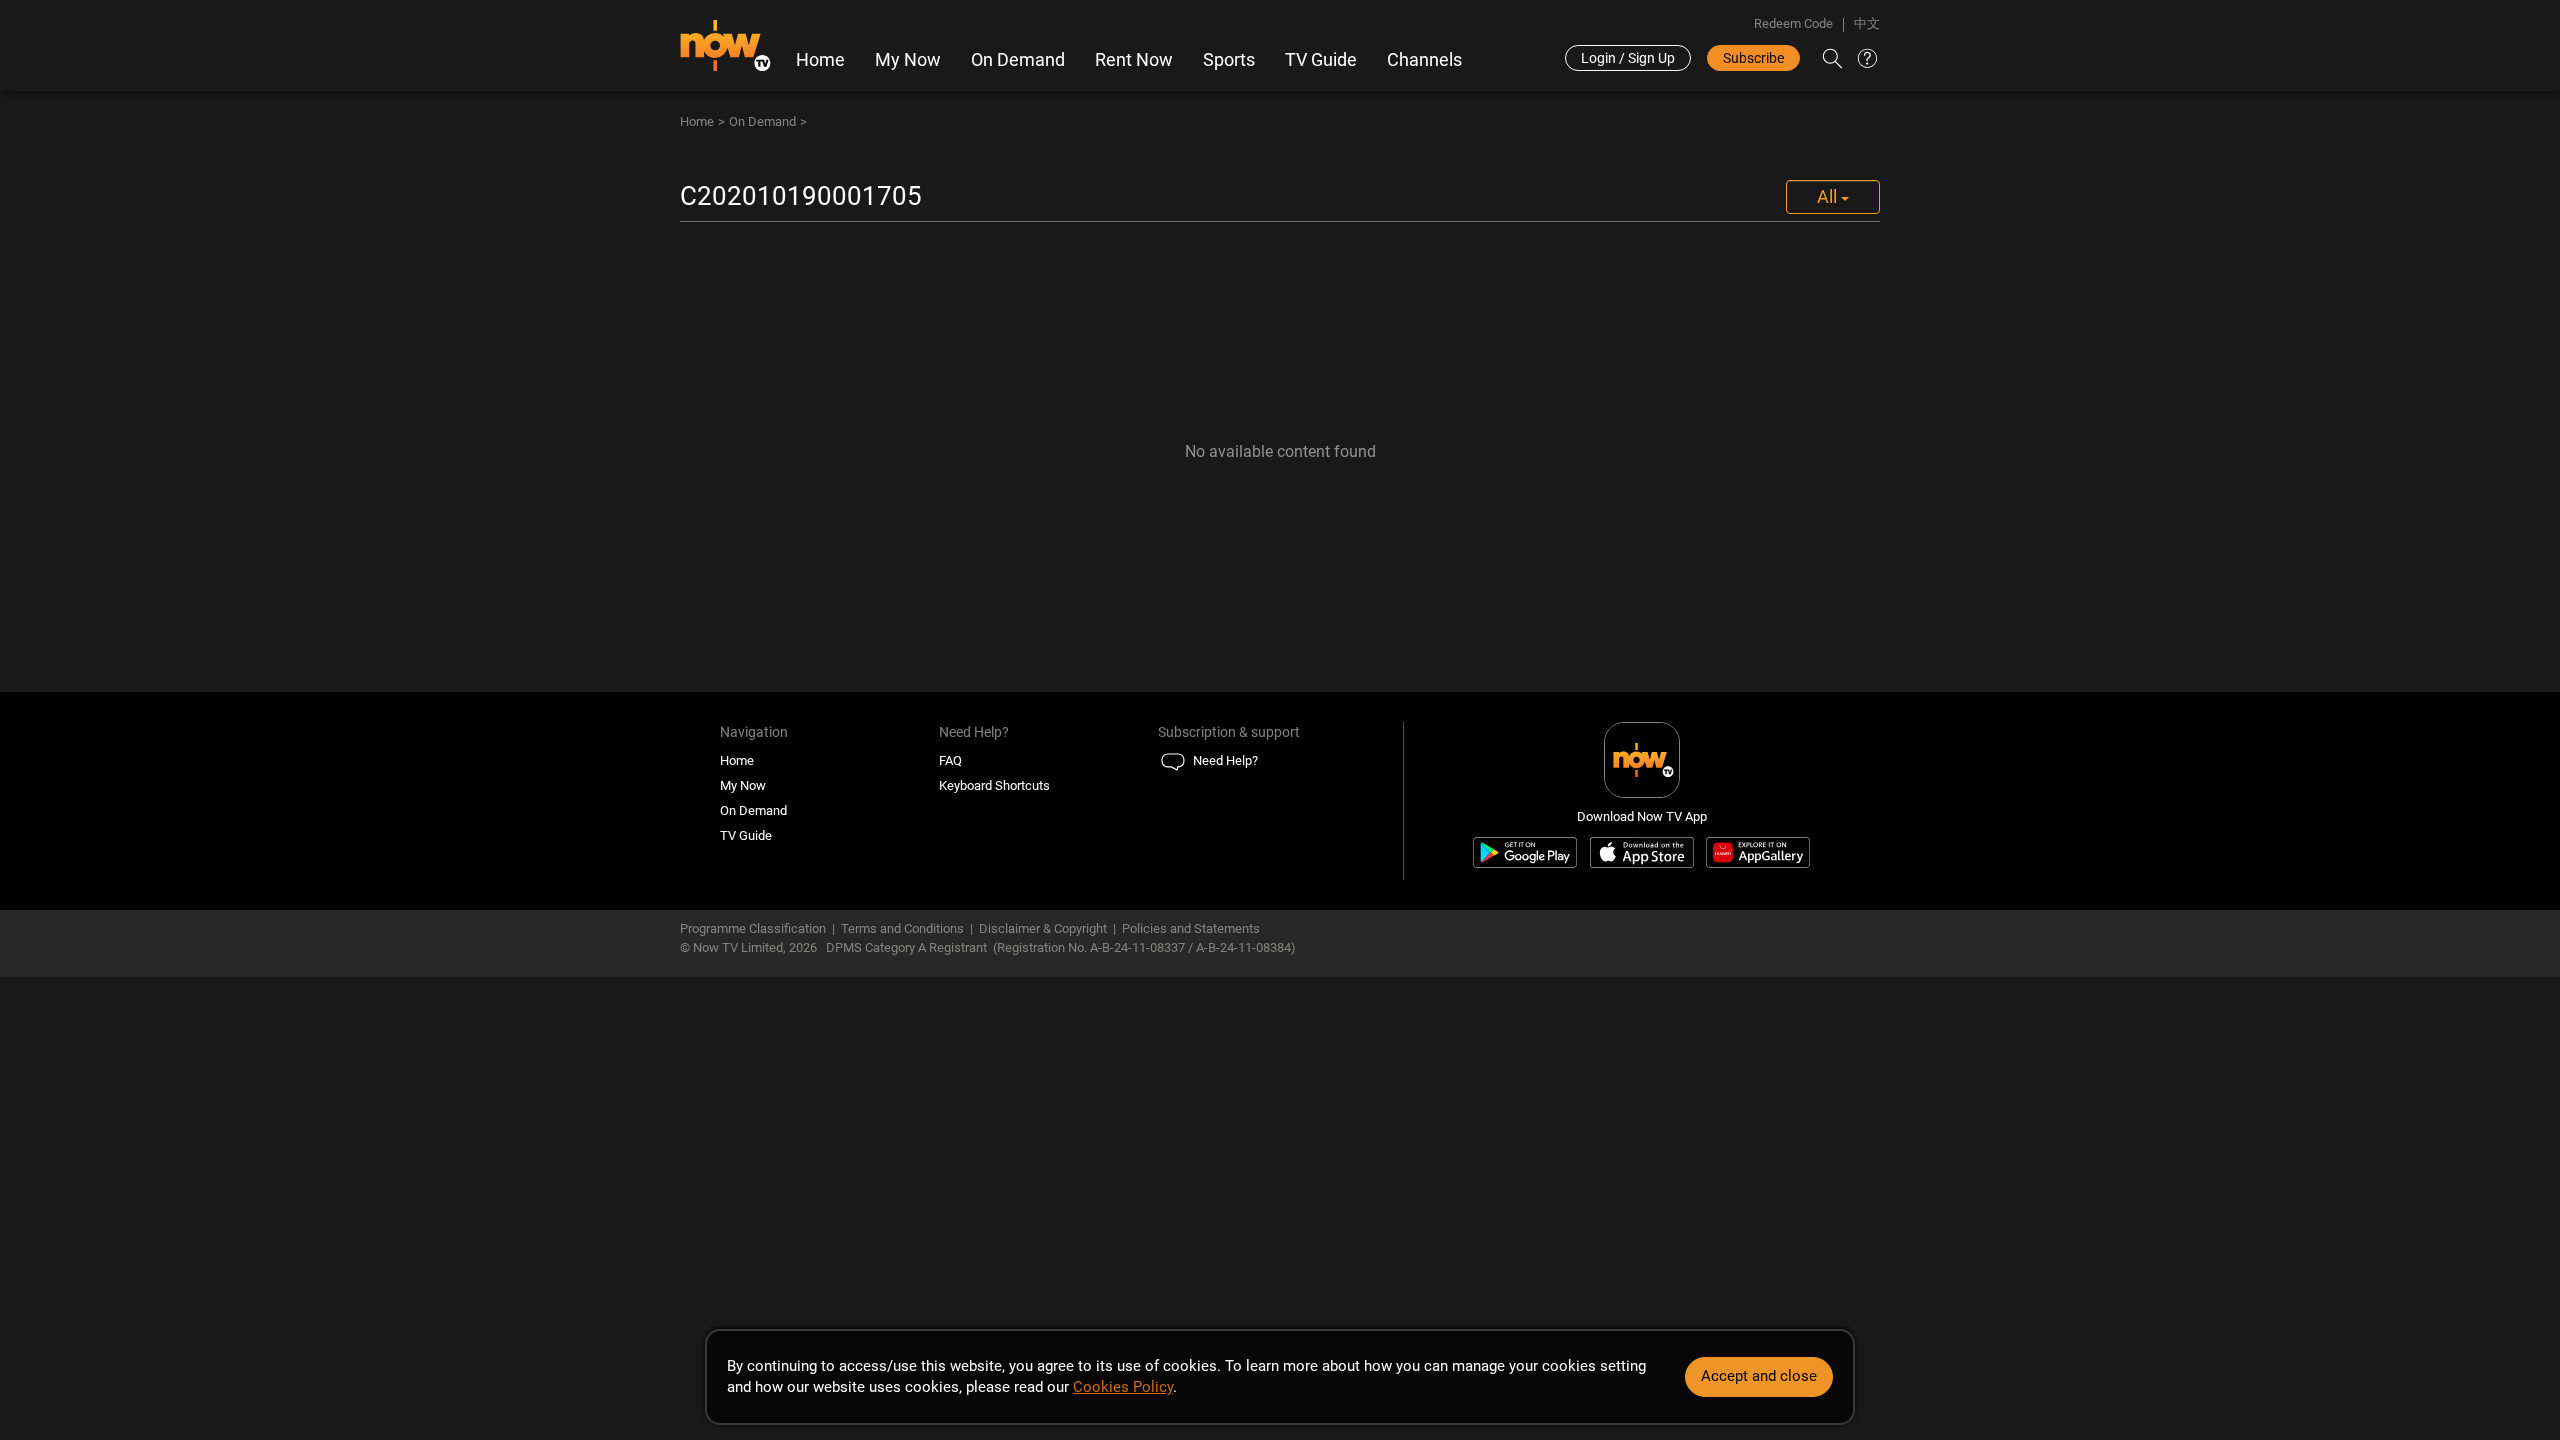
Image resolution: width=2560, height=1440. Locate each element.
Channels (1424, 60)
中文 (1867, 23)
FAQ (950, 760)
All (1829, 196)
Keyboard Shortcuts (994, 785)
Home (820, 60)
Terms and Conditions (902, 928)
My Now (908, 60)
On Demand (1018, 60)
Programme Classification (753, 928)
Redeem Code (1793, 23)
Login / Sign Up (1628, 58)
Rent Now (1134, 60)
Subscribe (1753, 58)
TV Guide (1321, 60)
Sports (1229, 60)
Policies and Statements (1191, 928)
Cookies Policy (1123, 1387)
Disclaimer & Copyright (1043, 928)
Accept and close (1759, 1376)
